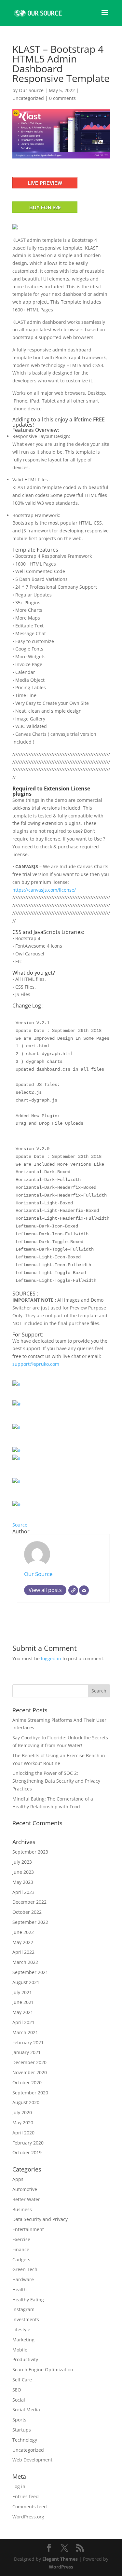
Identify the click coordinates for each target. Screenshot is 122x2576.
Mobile (20, 2350)
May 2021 (23, 2012)
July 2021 (22, 1992)
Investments (26, 2319)
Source (20, 1525)
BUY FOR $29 (45, 207)
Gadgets (21, 2260)
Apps (18, 2179)
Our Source (31, 90)
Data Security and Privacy (40, 2219)
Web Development (32, 2460)
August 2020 (26, 2102)
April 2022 (23, 1952)
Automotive (25, 2189)
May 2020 (23, 2123)
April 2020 (23, 2133)
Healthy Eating (28, 2300)
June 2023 (23, 1872)
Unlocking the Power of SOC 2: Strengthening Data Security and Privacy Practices (56, 1781)
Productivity (25, 2359)
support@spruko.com (36, 1364)
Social (19, 2400)
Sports (19, 2420)
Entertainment (28, 2229)
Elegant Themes (60, 2559)
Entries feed (26, 2496)
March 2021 (25, 2032)
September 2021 (30, 1972)
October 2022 (27, 1912)
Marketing (23, 2340)
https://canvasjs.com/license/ (44, 890)
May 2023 (23, 1882)
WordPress (61, 2567)
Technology (25, 2440)
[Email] (84, 1590)
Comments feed (30, 2507)
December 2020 (29, 2062)
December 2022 (29, 1902)
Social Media (26, 2410)
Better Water (26, 2199)
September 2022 (30, 1922)
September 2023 (30, 1852)
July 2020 (22, 2112)
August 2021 (26, 1982)
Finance (21, 2249)
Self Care (22, 2380)
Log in (19, 2486)
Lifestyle (21, 2329)
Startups (22, 2430)
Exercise (21, 2239)
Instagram (23, 2309)
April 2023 (23, 1892)
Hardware (23, 2279)
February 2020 (28, 2143)
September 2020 (30, 2093)
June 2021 (23, 2002)
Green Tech (25, 2269)
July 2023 (22, 1862)
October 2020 (27, 2083)
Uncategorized (28, 98)
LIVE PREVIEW (45, 183)
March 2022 (25, 1962)
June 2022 (23, 1932)
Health (20, 2289)
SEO (17, 2390)
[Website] (73, 1590)
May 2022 (23, 1942)
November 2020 (30, 2072)
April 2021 (23, 2022)
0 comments (62, 98)
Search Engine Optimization (43, 2370)
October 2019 (27, 2152)
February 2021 (28, 2042)
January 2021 (27, 2052)
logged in (51, 1658)
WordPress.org (28, 2517)
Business (22, 2209)
